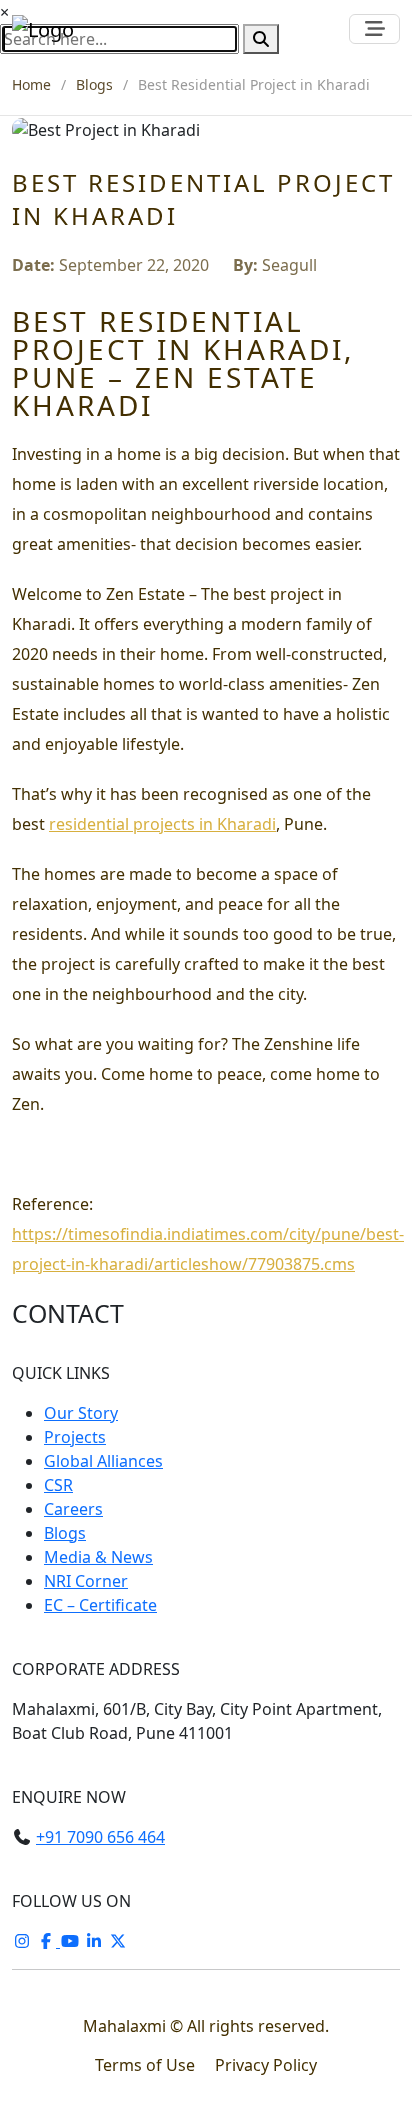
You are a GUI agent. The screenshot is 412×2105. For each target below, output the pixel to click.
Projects (75, 1437)
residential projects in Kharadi (162, 824)
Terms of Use (147, 2065)
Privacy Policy (266, 2065)
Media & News (98, 1557)
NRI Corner (86, 1581)
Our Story (81, 1413)
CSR (58, 1485)
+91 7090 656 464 (100, 1837)
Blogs (94, 84)
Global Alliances (103, 1461)
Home (31, 84)
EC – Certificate (100, 1605)
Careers (73, 1509)
